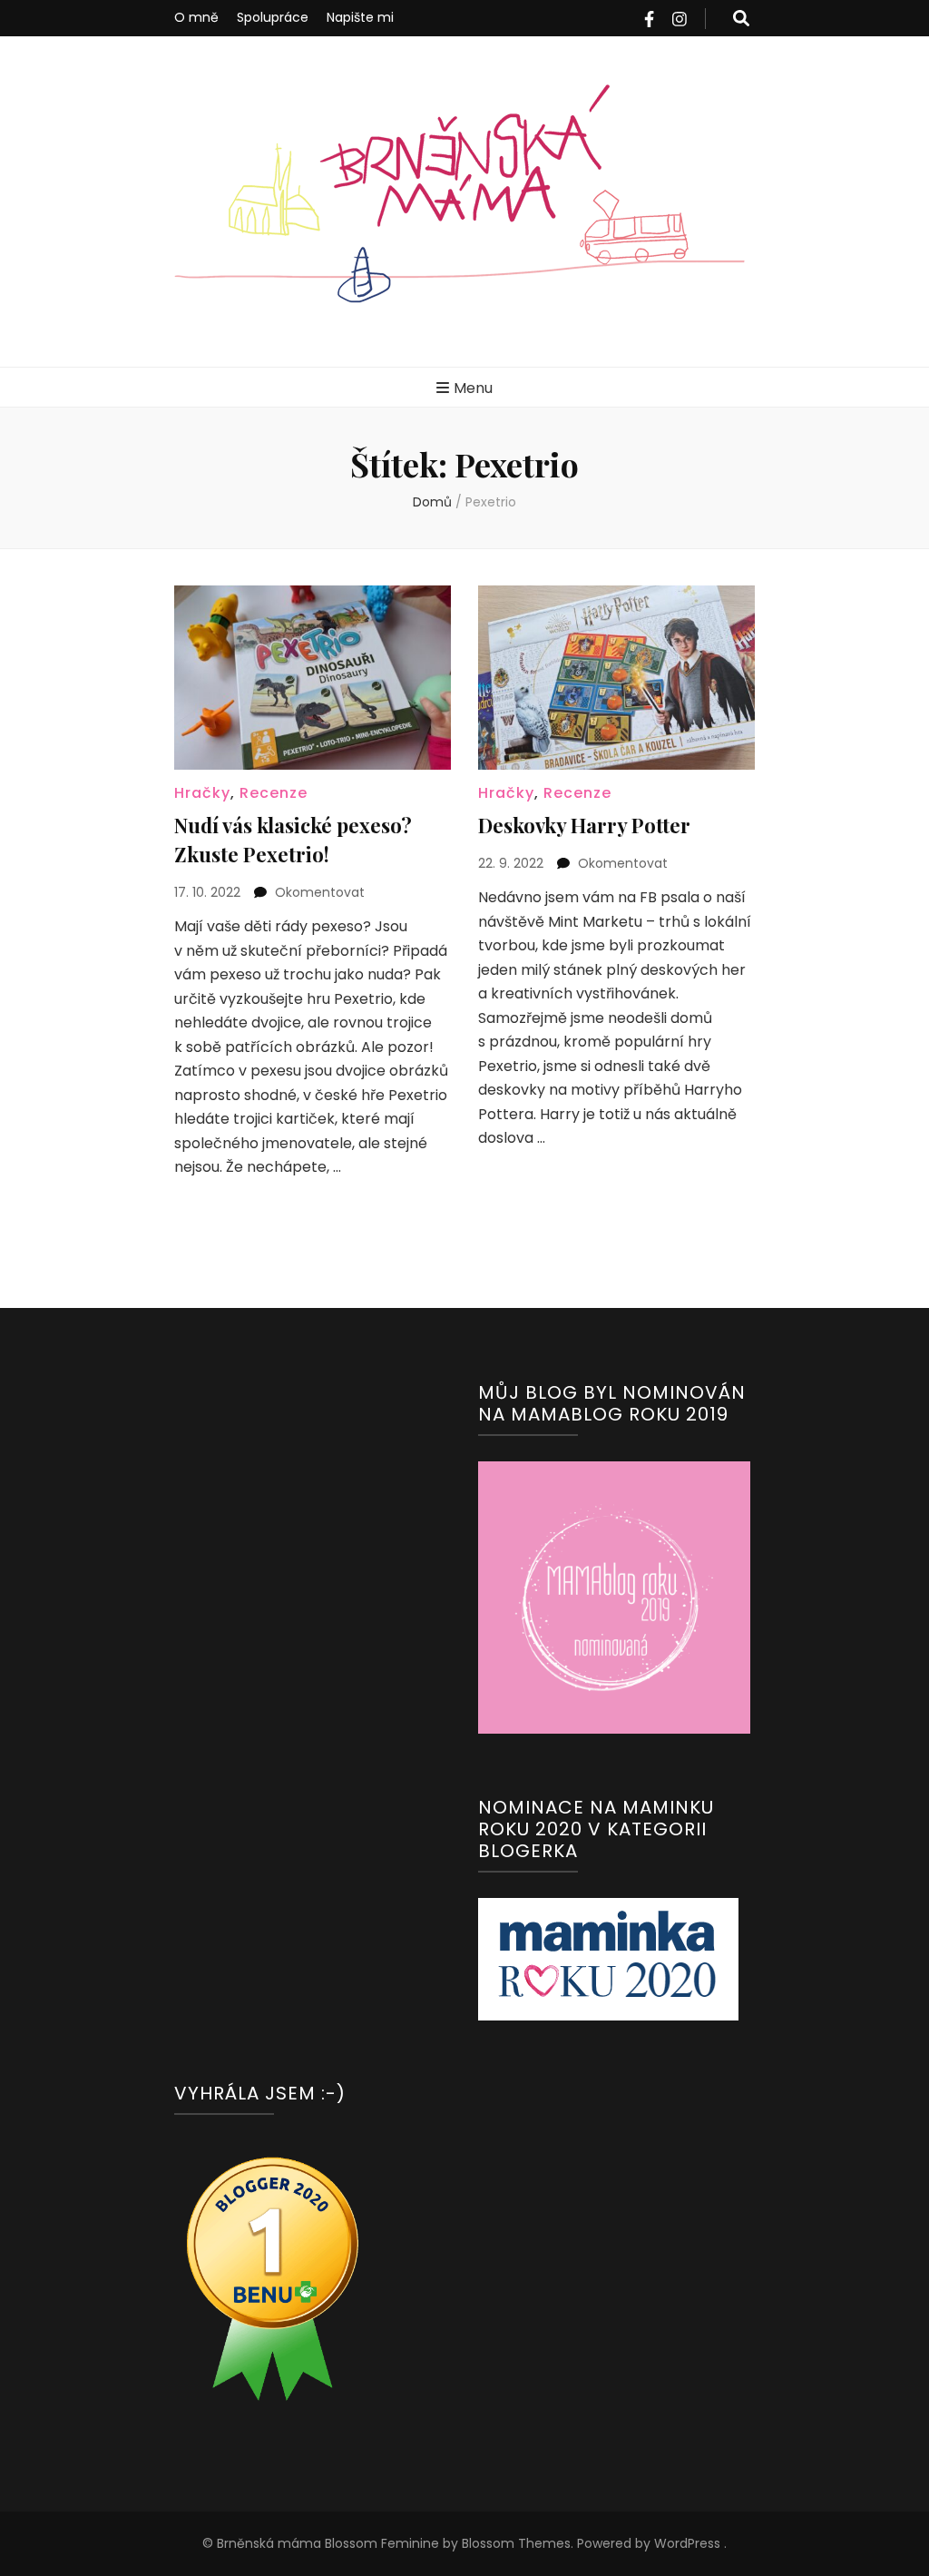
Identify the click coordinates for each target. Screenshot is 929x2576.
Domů (432, 502)
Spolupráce (273, 17)
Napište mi (360, 17)
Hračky (202, 793)
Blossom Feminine (380, 2543)
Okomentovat (320, 892)
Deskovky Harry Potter (584, 825)
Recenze (274, 793)
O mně (196, 17)
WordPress (687, 2543)
